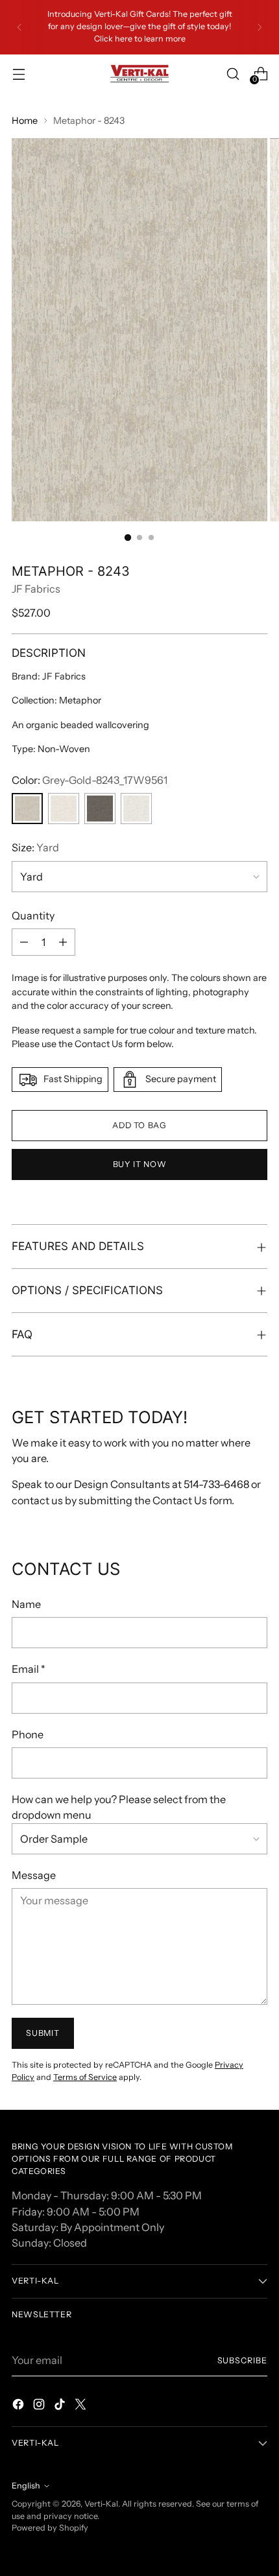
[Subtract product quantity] (24, 942)
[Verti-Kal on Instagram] (40, 2406)
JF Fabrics (36, 589)
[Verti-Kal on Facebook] (19, 2406)
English (26, 2486)
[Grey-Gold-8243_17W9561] (27, 809)
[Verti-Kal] (139, 74)
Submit (42, 2033)
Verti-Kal (101, 2504)
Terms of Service (85, 2077)
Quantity (33, 916)
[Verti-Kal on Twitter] (82, 2406)
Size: (35, 847)
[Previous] (19, 27)
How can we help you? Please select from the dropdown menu (119, 1807)
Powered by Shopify (50, 2528)
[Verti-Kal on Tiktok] (61, 2406)
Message (34, 1875)
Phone (28, 1734)
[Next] (260, 27)
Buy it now (139, 1164)
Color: (90, 780)
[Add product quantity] (63, 942)
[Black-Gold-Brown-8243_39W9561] (100, 809)
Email (29, 1669)
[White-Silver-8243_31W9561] (64, 809)
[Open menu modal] (18, 74)
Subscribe (243, 2360)
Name (26, 1604)
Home (25, 121)
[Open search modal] (233, 74)
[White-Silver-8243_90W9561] (136, 809)
